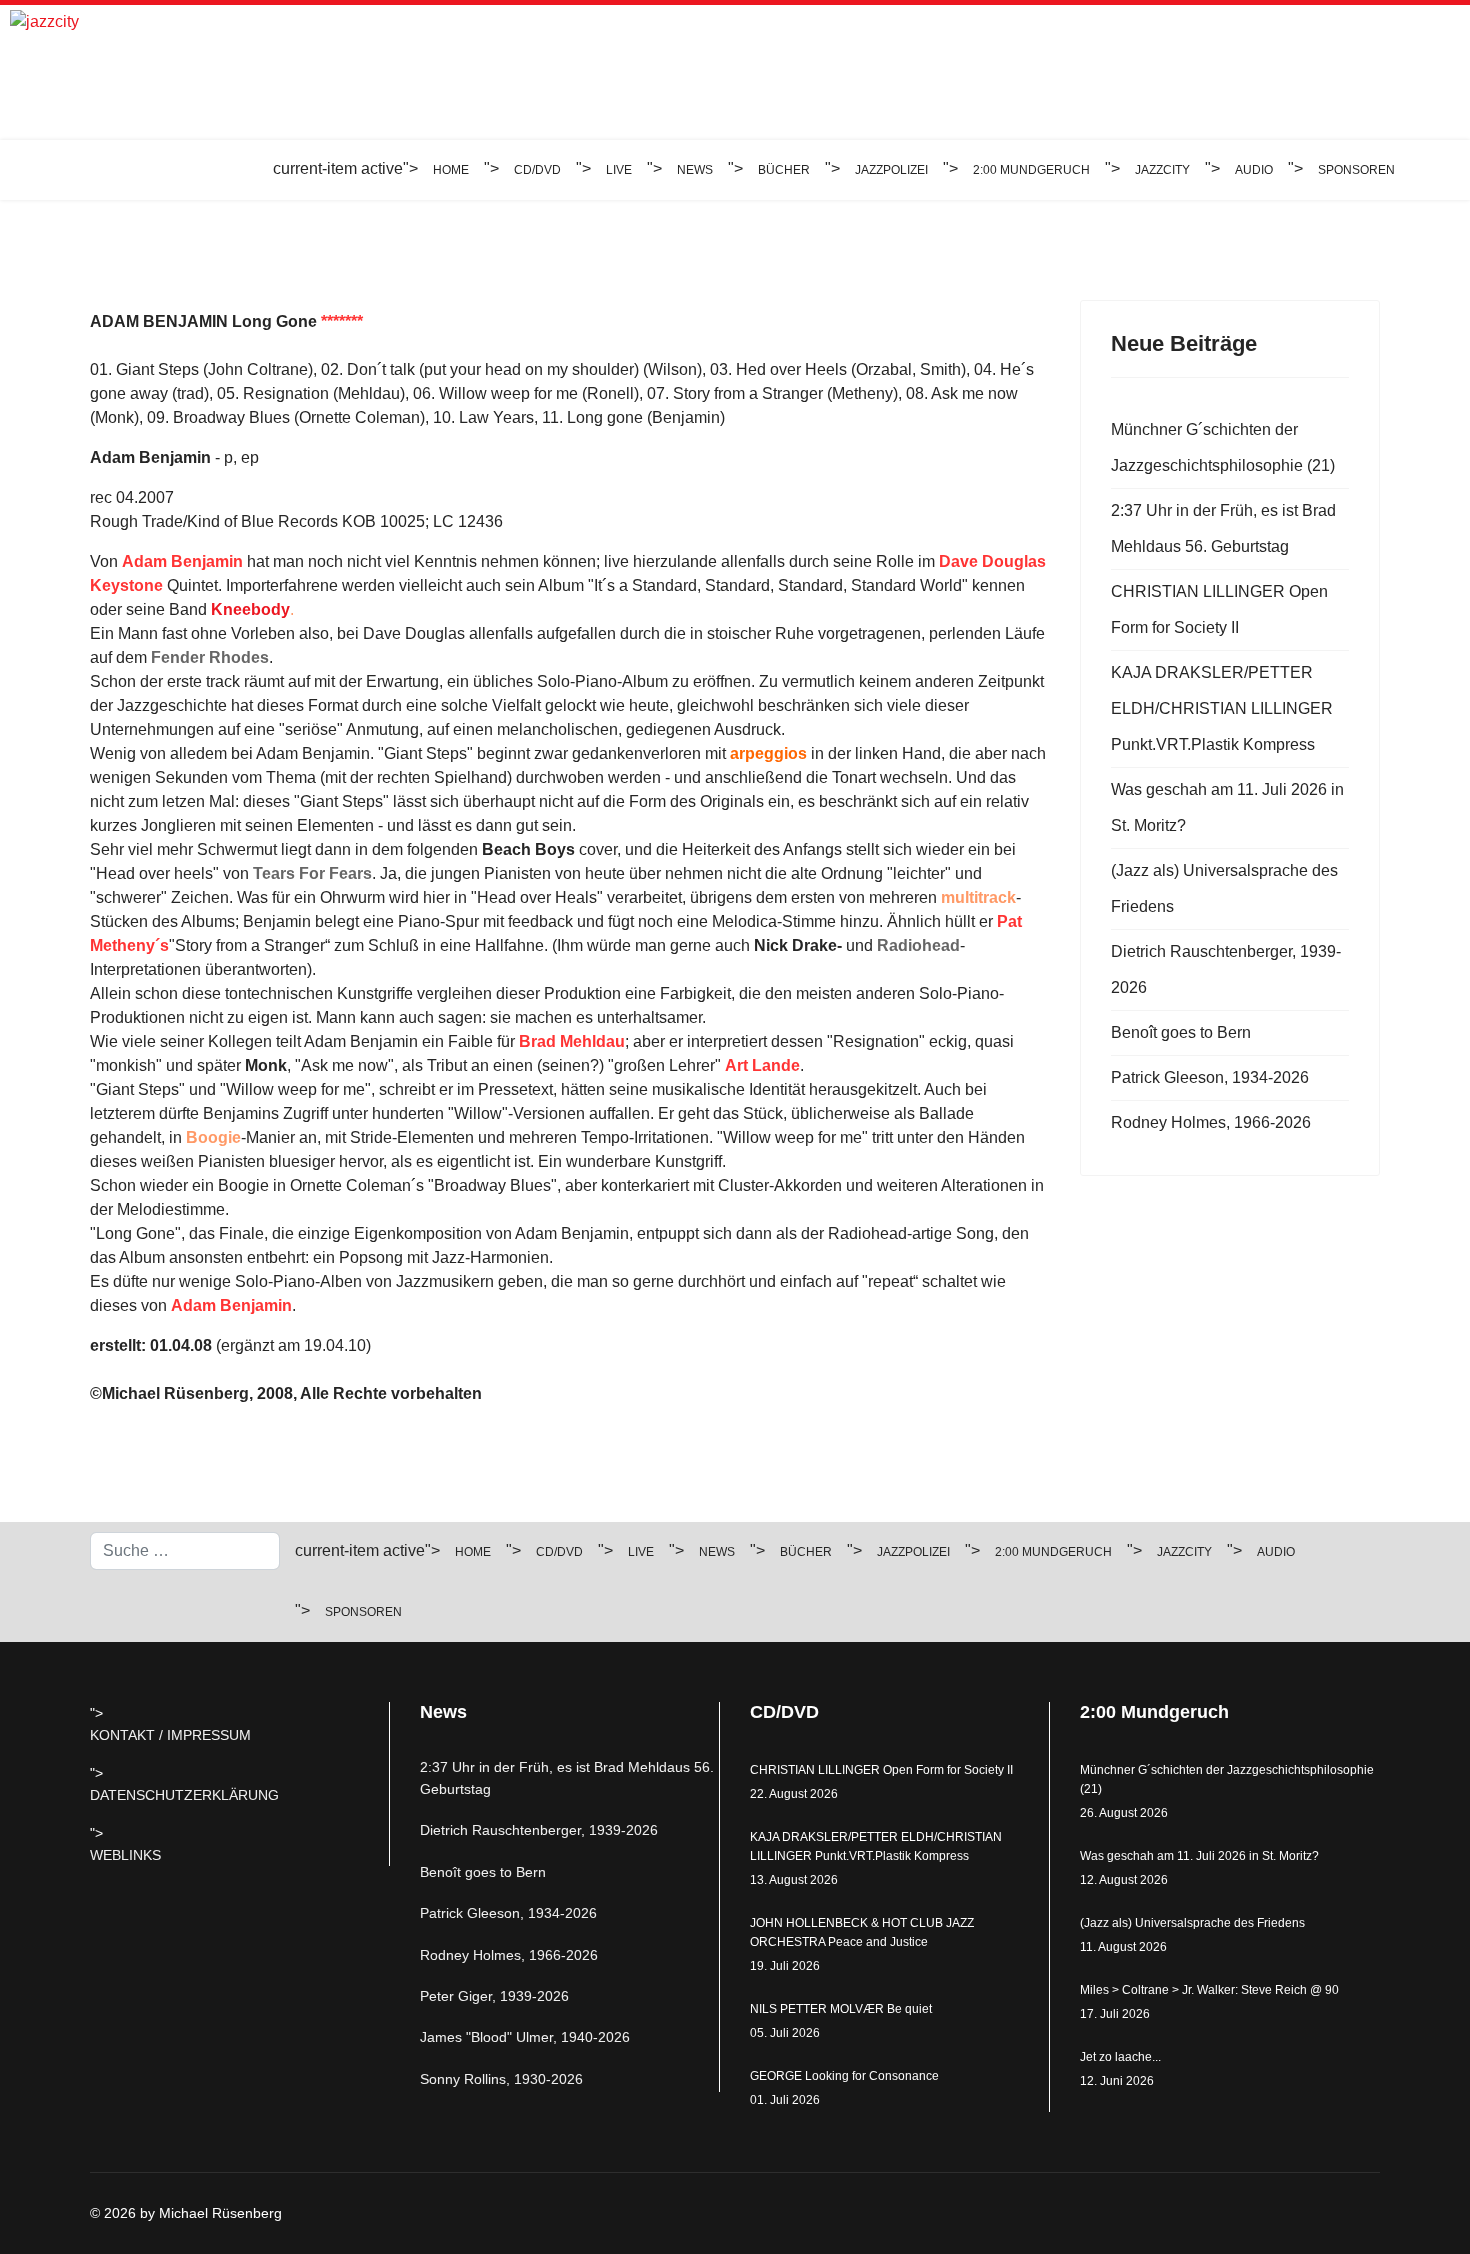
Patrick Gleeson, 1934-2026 (1210, 1077)
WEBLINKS (125, 1855)
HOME (451, 170)
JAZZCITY (1162, 170)
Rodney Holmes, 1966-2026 (1211, 1122)
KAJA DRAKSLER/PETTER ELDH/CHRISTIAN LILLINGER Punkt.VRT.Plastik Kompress (1222, 708)
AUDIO (1254, 170)
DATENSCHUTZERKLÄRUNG (184, 1795)
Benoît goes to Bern (1181, 1032)
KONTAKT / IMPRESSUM (170, 1735)
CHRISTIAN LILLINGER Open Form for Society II (1219, 609)
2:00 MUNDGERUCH (1031, 170)
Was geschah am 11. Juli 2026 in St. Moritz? (1227, 807)
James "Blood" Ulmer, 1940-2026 (525, 2037)
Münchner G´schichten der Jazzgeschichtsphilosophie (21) (1223, 447)
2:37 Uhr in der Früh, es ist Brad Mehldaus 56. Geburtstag (1223, 528)
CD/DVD (537, 170)
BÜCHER (784, 170)
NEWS (695, 170)
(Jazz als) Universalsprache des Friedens (1224, 888)
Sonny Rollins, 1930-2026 (501, 2079)
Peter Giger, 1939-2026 (494, 1996)
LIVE (619, 170)
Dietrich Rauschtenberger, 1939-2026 (1226, 969)
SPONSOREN (1356, 170)
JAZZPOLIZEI (891, 170)
